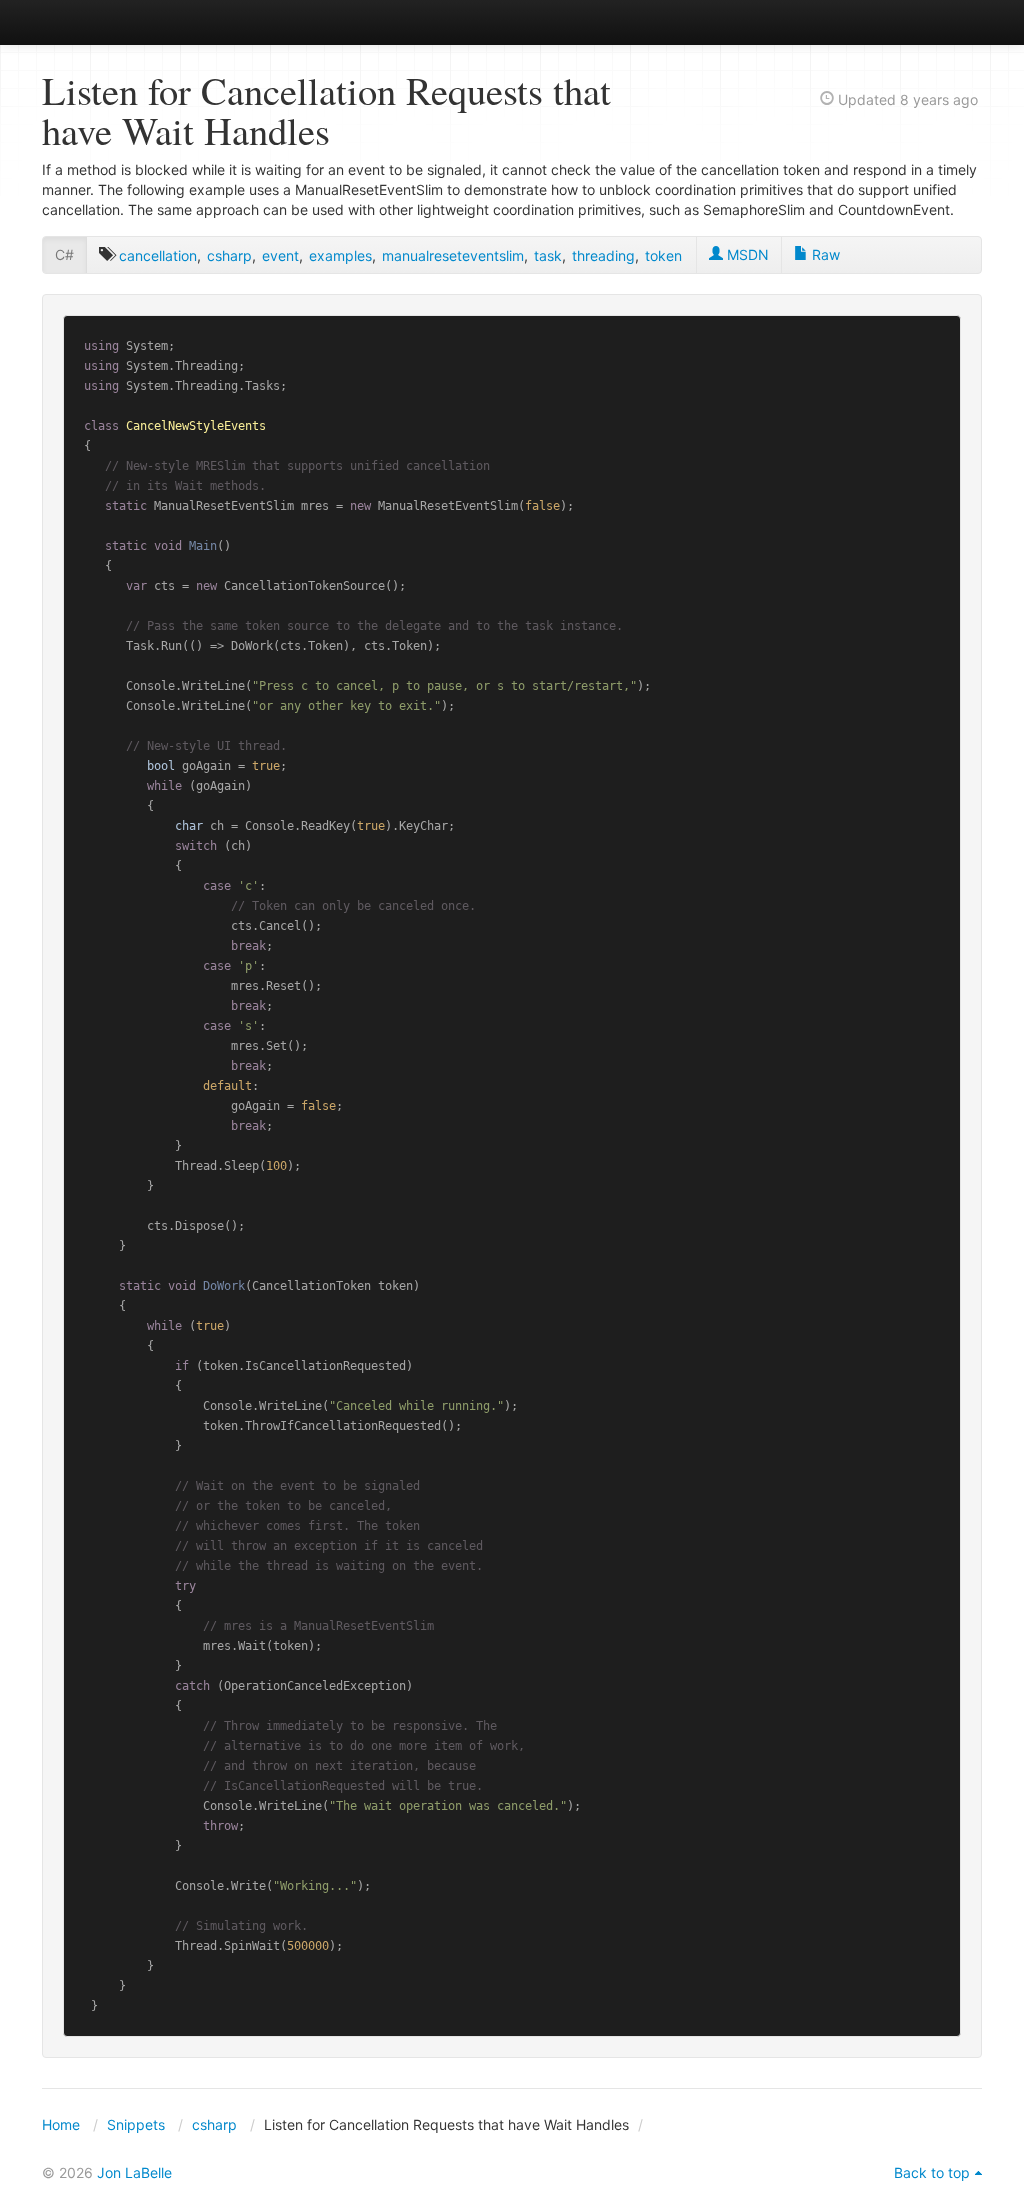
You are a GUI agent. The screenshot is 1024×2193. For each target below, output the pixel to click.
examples (340, 255)
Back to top (932, 2172)
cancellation (158, 255)
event (280, 255)
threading (603, 255)
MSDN (746, 254)
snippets (107, 21)
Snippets (136, 2124)
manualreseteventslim (453, 255)
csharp (229, 255)
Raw (824, 254)
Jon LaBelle (134, 2172)
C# (64, 254)
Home (61, 2124)
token (663, 255)
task (548, 255)
